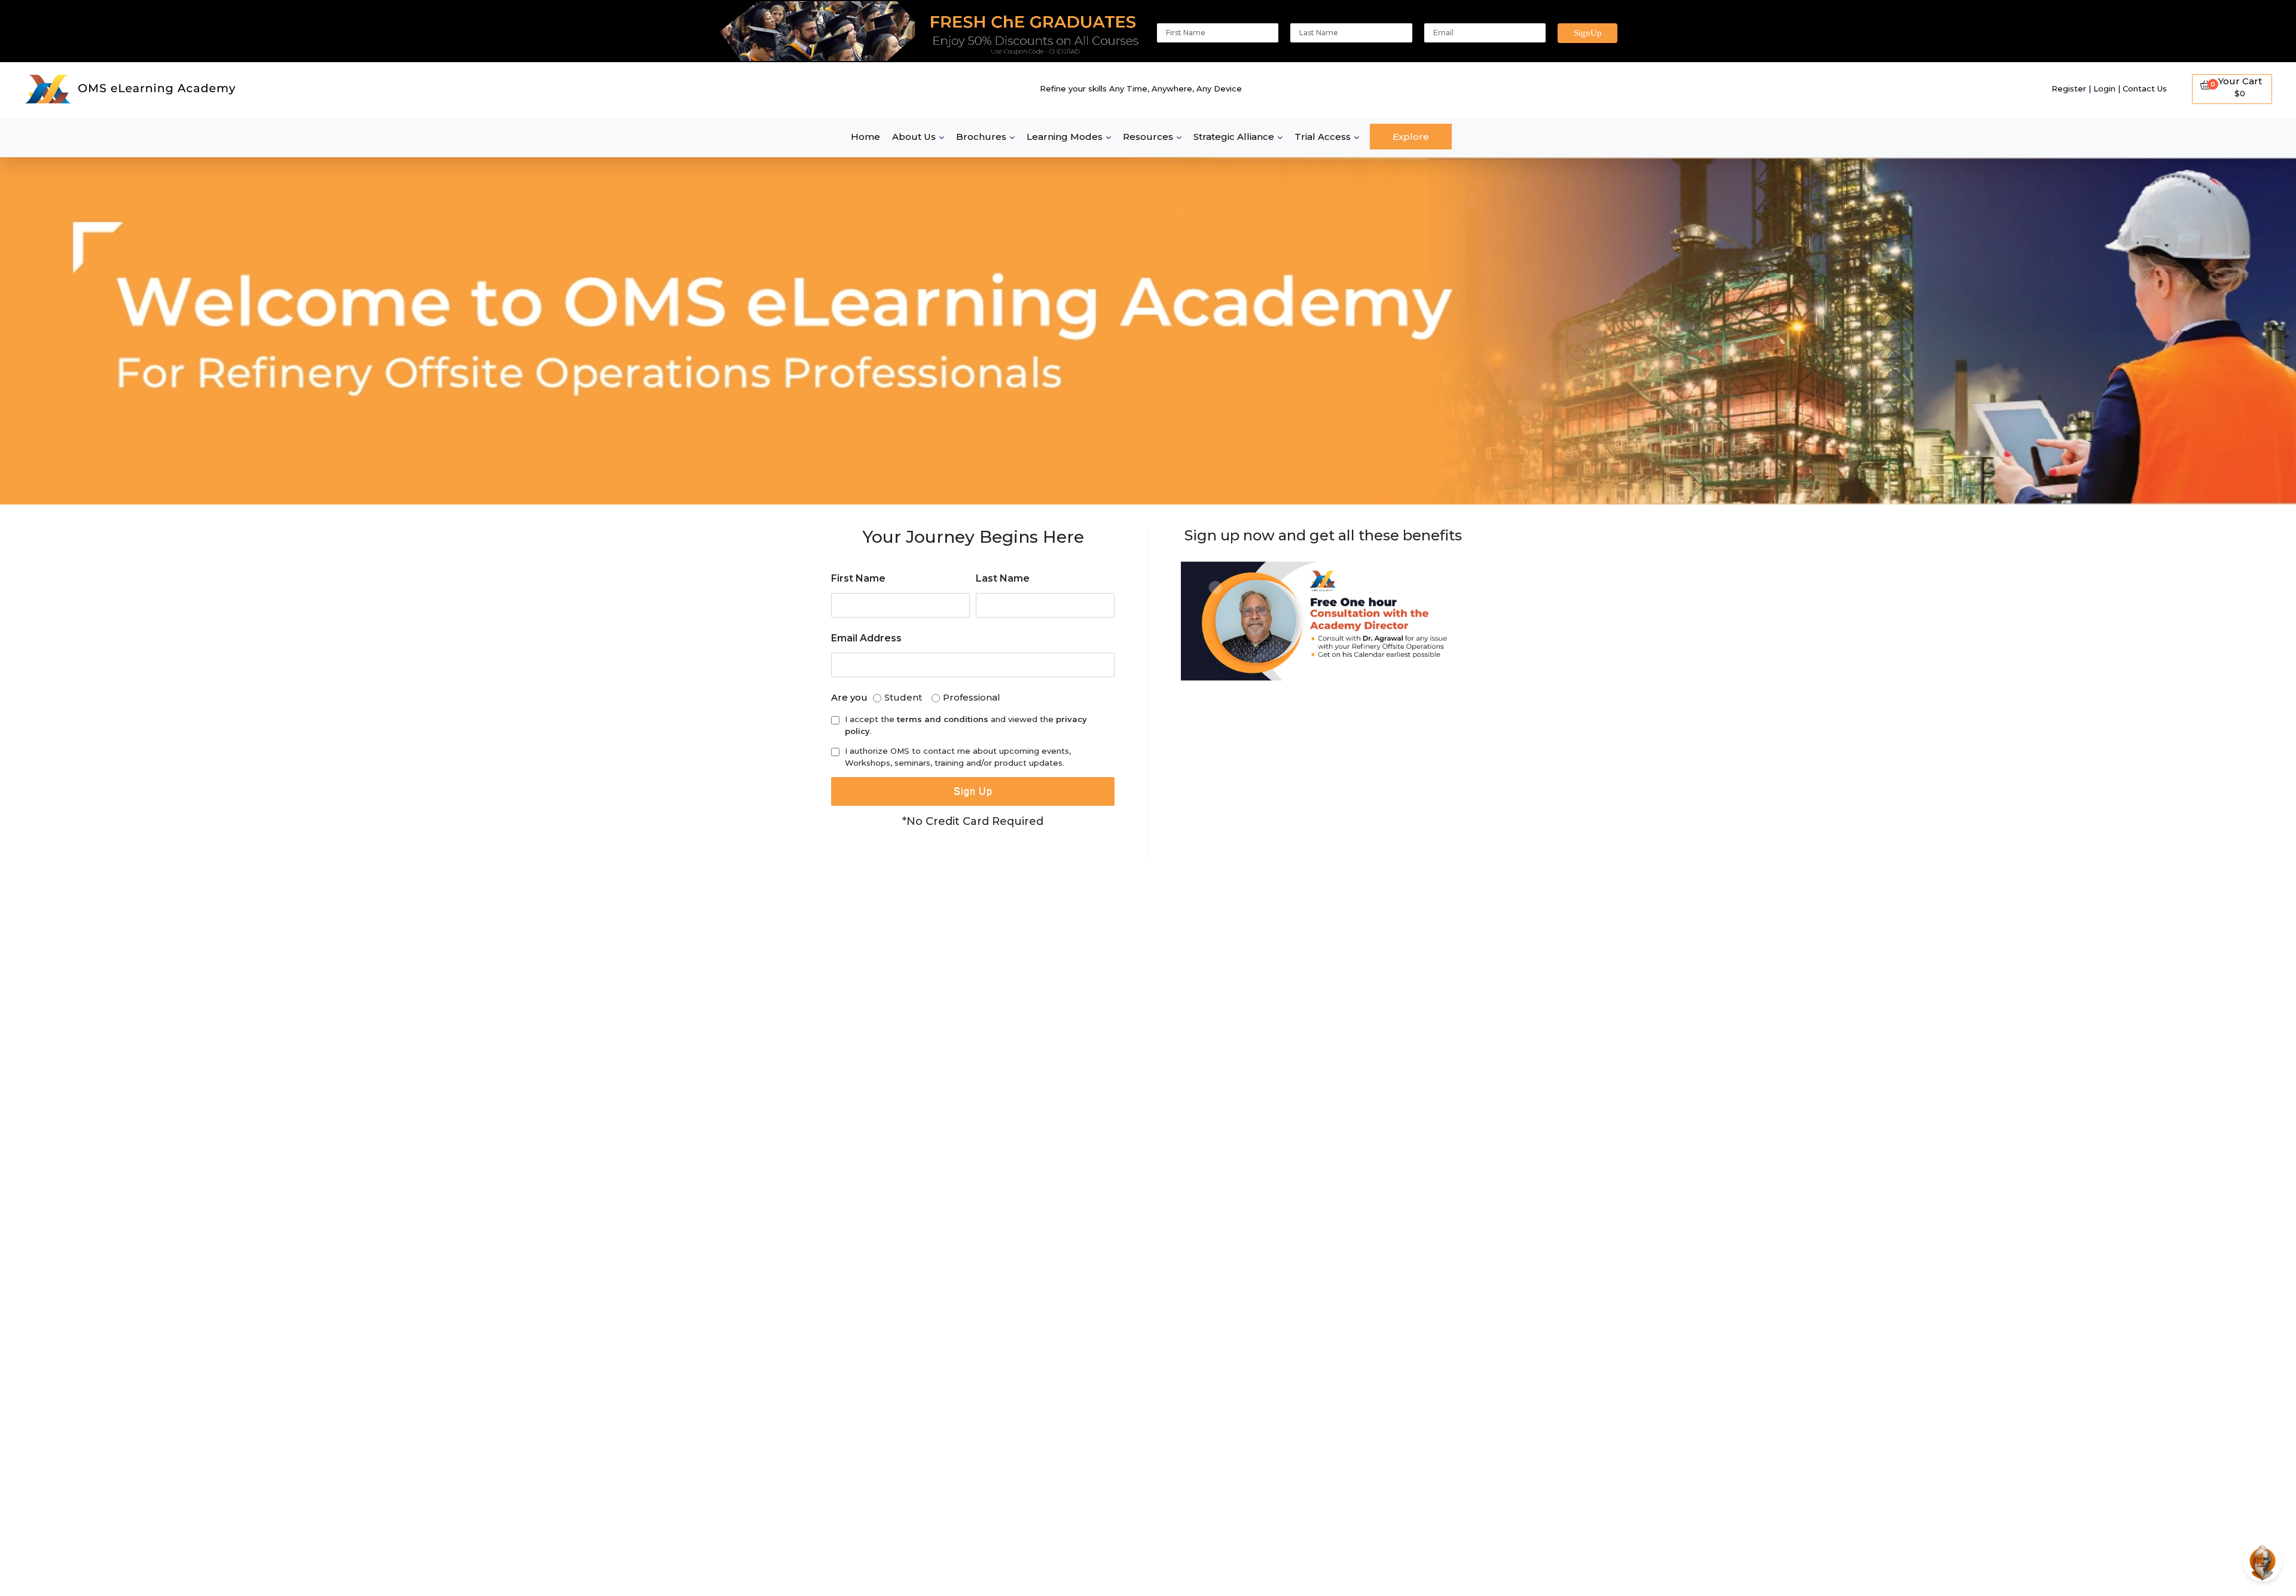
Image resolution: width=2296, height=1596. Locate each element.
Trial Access (1323, 137)
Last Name (1003, 578)
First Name (858, 578)
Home (865, 137)
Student (903, 697)
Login (2104, 88)
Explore (1411, 137)
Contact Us (2145, 88)
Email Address (866, 638)
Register (2069, 88)
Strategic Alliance (1234, 137)
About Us (914, 137)
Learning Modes (1065, 137)
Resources (1148, 137)
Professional (972, 697)
